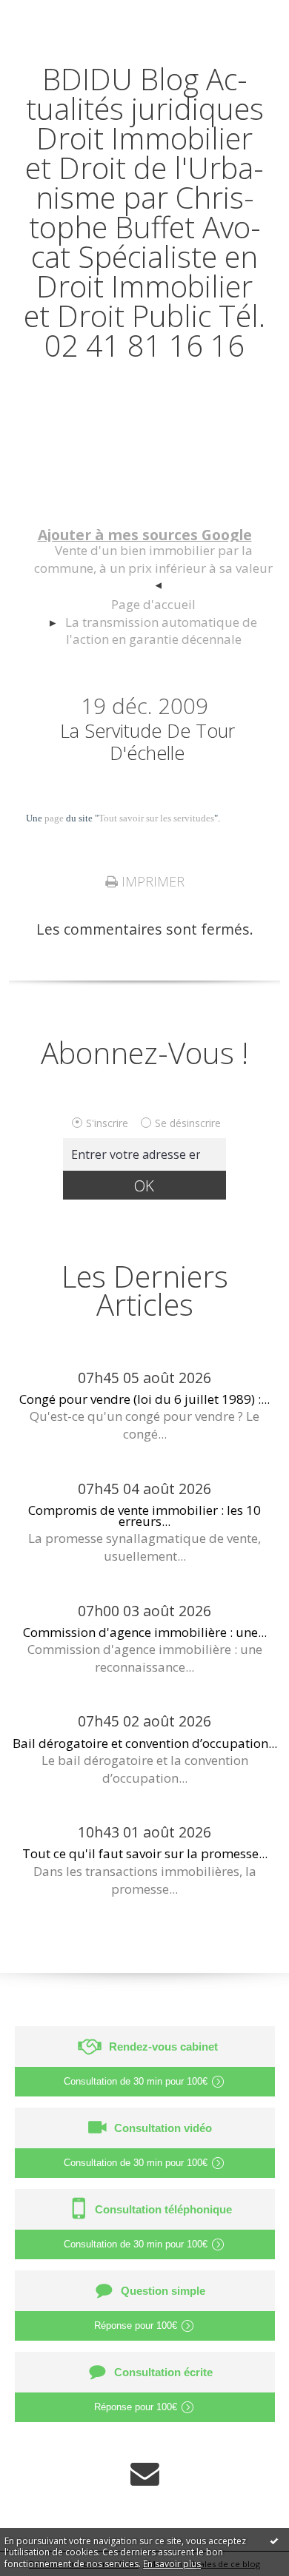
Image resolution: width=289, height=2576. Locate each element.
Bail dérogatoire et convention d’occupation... (145, 1743)
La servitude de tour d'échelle (147, 741)
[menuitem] (153, 569)
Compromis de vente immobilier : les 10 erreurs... (144, 1516)
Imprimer (151, 881)
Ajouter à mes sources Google (145, 535)
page (54, 818)
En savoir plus (172, 2564)
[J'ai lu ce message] (274, 2540)
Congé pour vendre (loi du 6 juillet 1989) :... (144, 1399)
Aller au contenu (64, 16)
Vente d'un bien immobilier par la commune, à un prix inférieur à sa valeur (153, 559)
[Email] (145, 2474)
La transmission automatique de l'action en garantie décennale (161, 631)
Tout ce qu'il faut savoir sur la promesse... (145, 1853)
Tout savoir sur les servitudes (156, 818)
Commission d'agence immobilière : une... (145, 1632)
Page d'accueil (153, 604)
